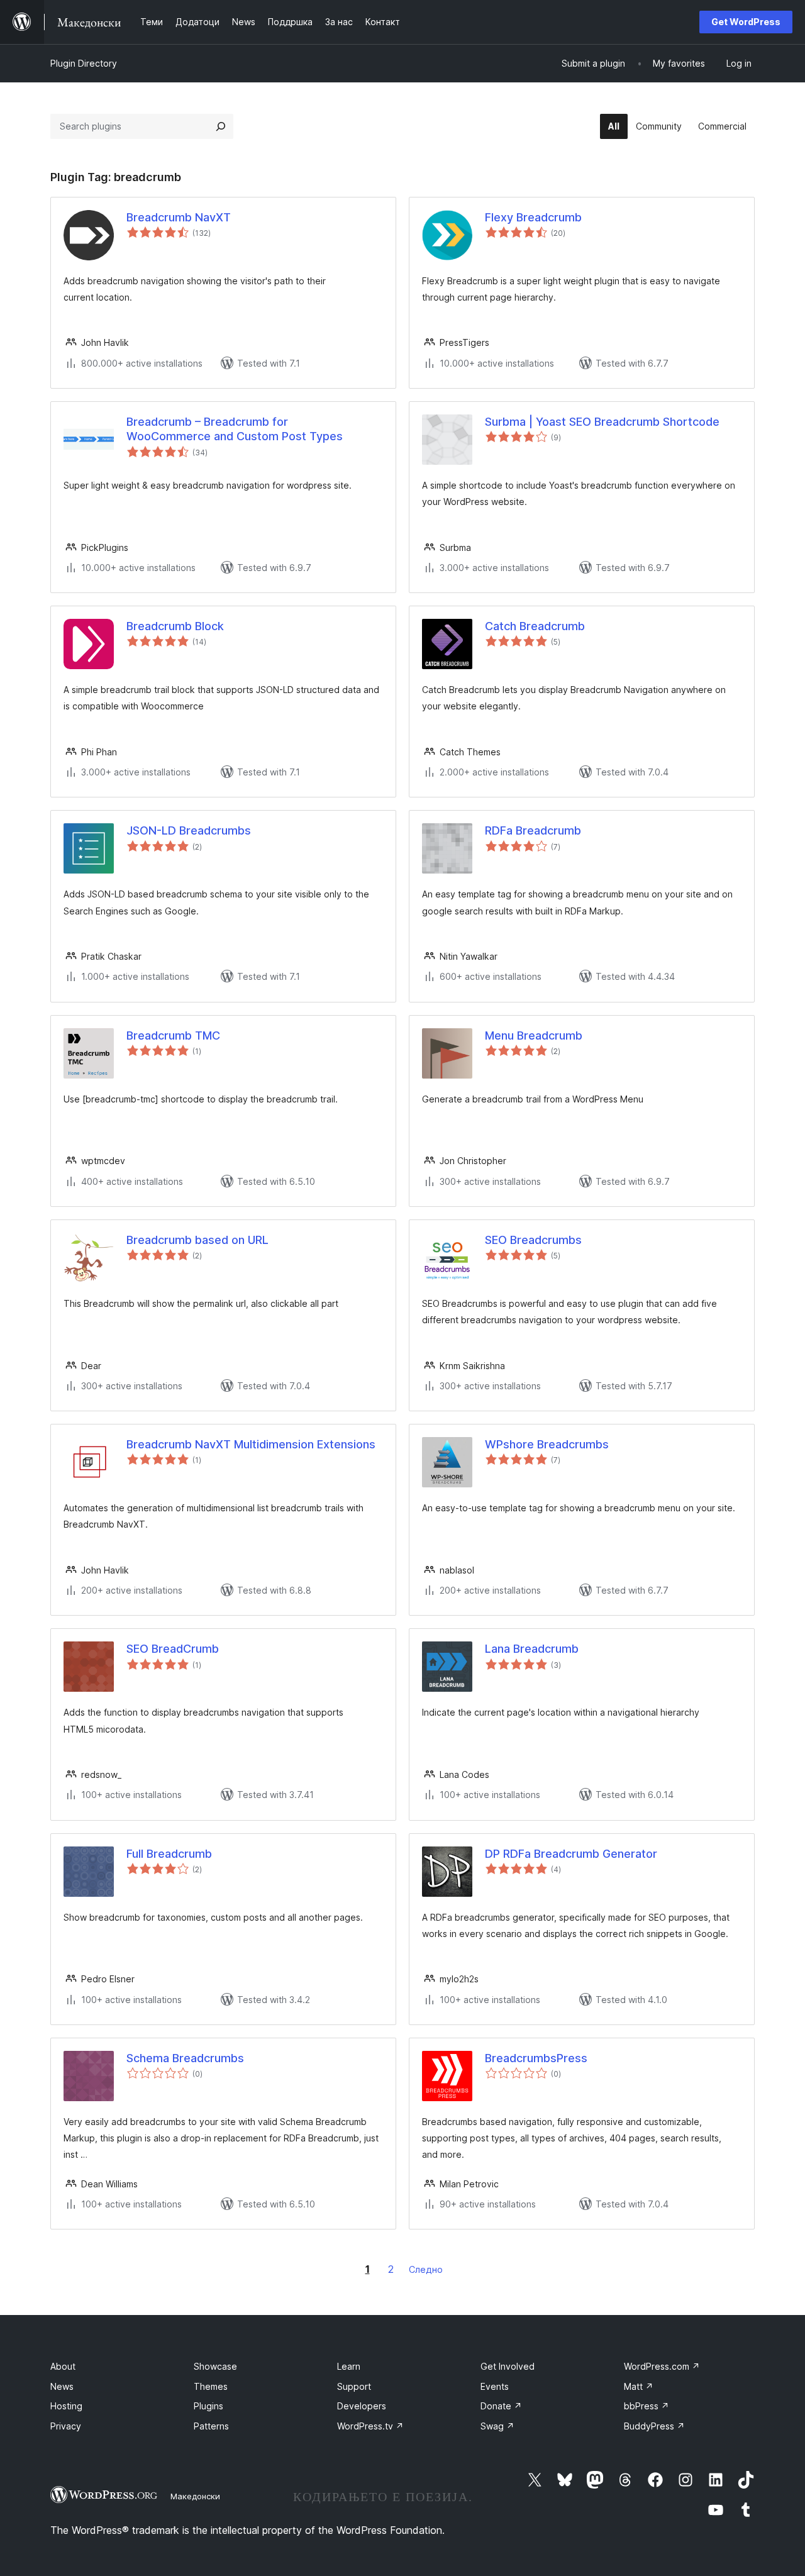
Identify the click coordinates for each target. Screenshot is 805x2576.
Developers (362, 2406)
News (62, 2386)
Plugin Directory (84, 63)
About (63, 2366)
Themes (211, 2386)
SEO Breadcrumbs (533, 1240)
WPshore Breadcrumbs (547, 1444)
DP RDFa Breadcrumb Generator (571, 1854)
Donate (501, 2406)
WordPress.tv (370, 2426)
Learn (349, 2366)
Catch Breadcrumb (535, 626)
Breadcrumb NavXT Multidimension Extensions (251, 1444)
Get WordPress (746, 22)
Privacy (66, 2426)
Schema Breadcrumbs (185, 2058)
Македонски (195, 2496)
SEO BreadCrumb (173, 1649)
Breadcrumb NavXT (179, 217)
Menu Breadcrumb (534, 1035)
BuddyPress (654, 2426)
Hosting (66, 2406)
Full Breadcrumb (169, 1854)
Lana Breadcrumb (532, 1649)
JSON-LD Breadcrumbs (189, 830)
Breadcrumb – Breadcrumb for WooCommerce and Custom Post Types (235, 429)
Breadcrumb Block (175, 626)
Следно (426, 2269)
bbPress (647, 2406)
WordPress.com (662, 2366)
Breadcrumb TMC (173, 1035)
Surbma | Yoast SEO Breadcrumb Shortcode (602, 422)
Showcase (215, 2366)
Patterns (211, 2426)
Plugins (208, 2406)
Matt (639, 2386)
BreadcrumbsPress (536, 2058)
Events (495, 2386)
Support (354, 2386)
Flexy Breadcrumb (533, 217)
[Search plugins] (221, 126)
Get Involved (508, 2366)
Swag (497, 2426)
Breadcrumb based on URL (197, 1240)
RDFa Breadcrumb (533, 830)
